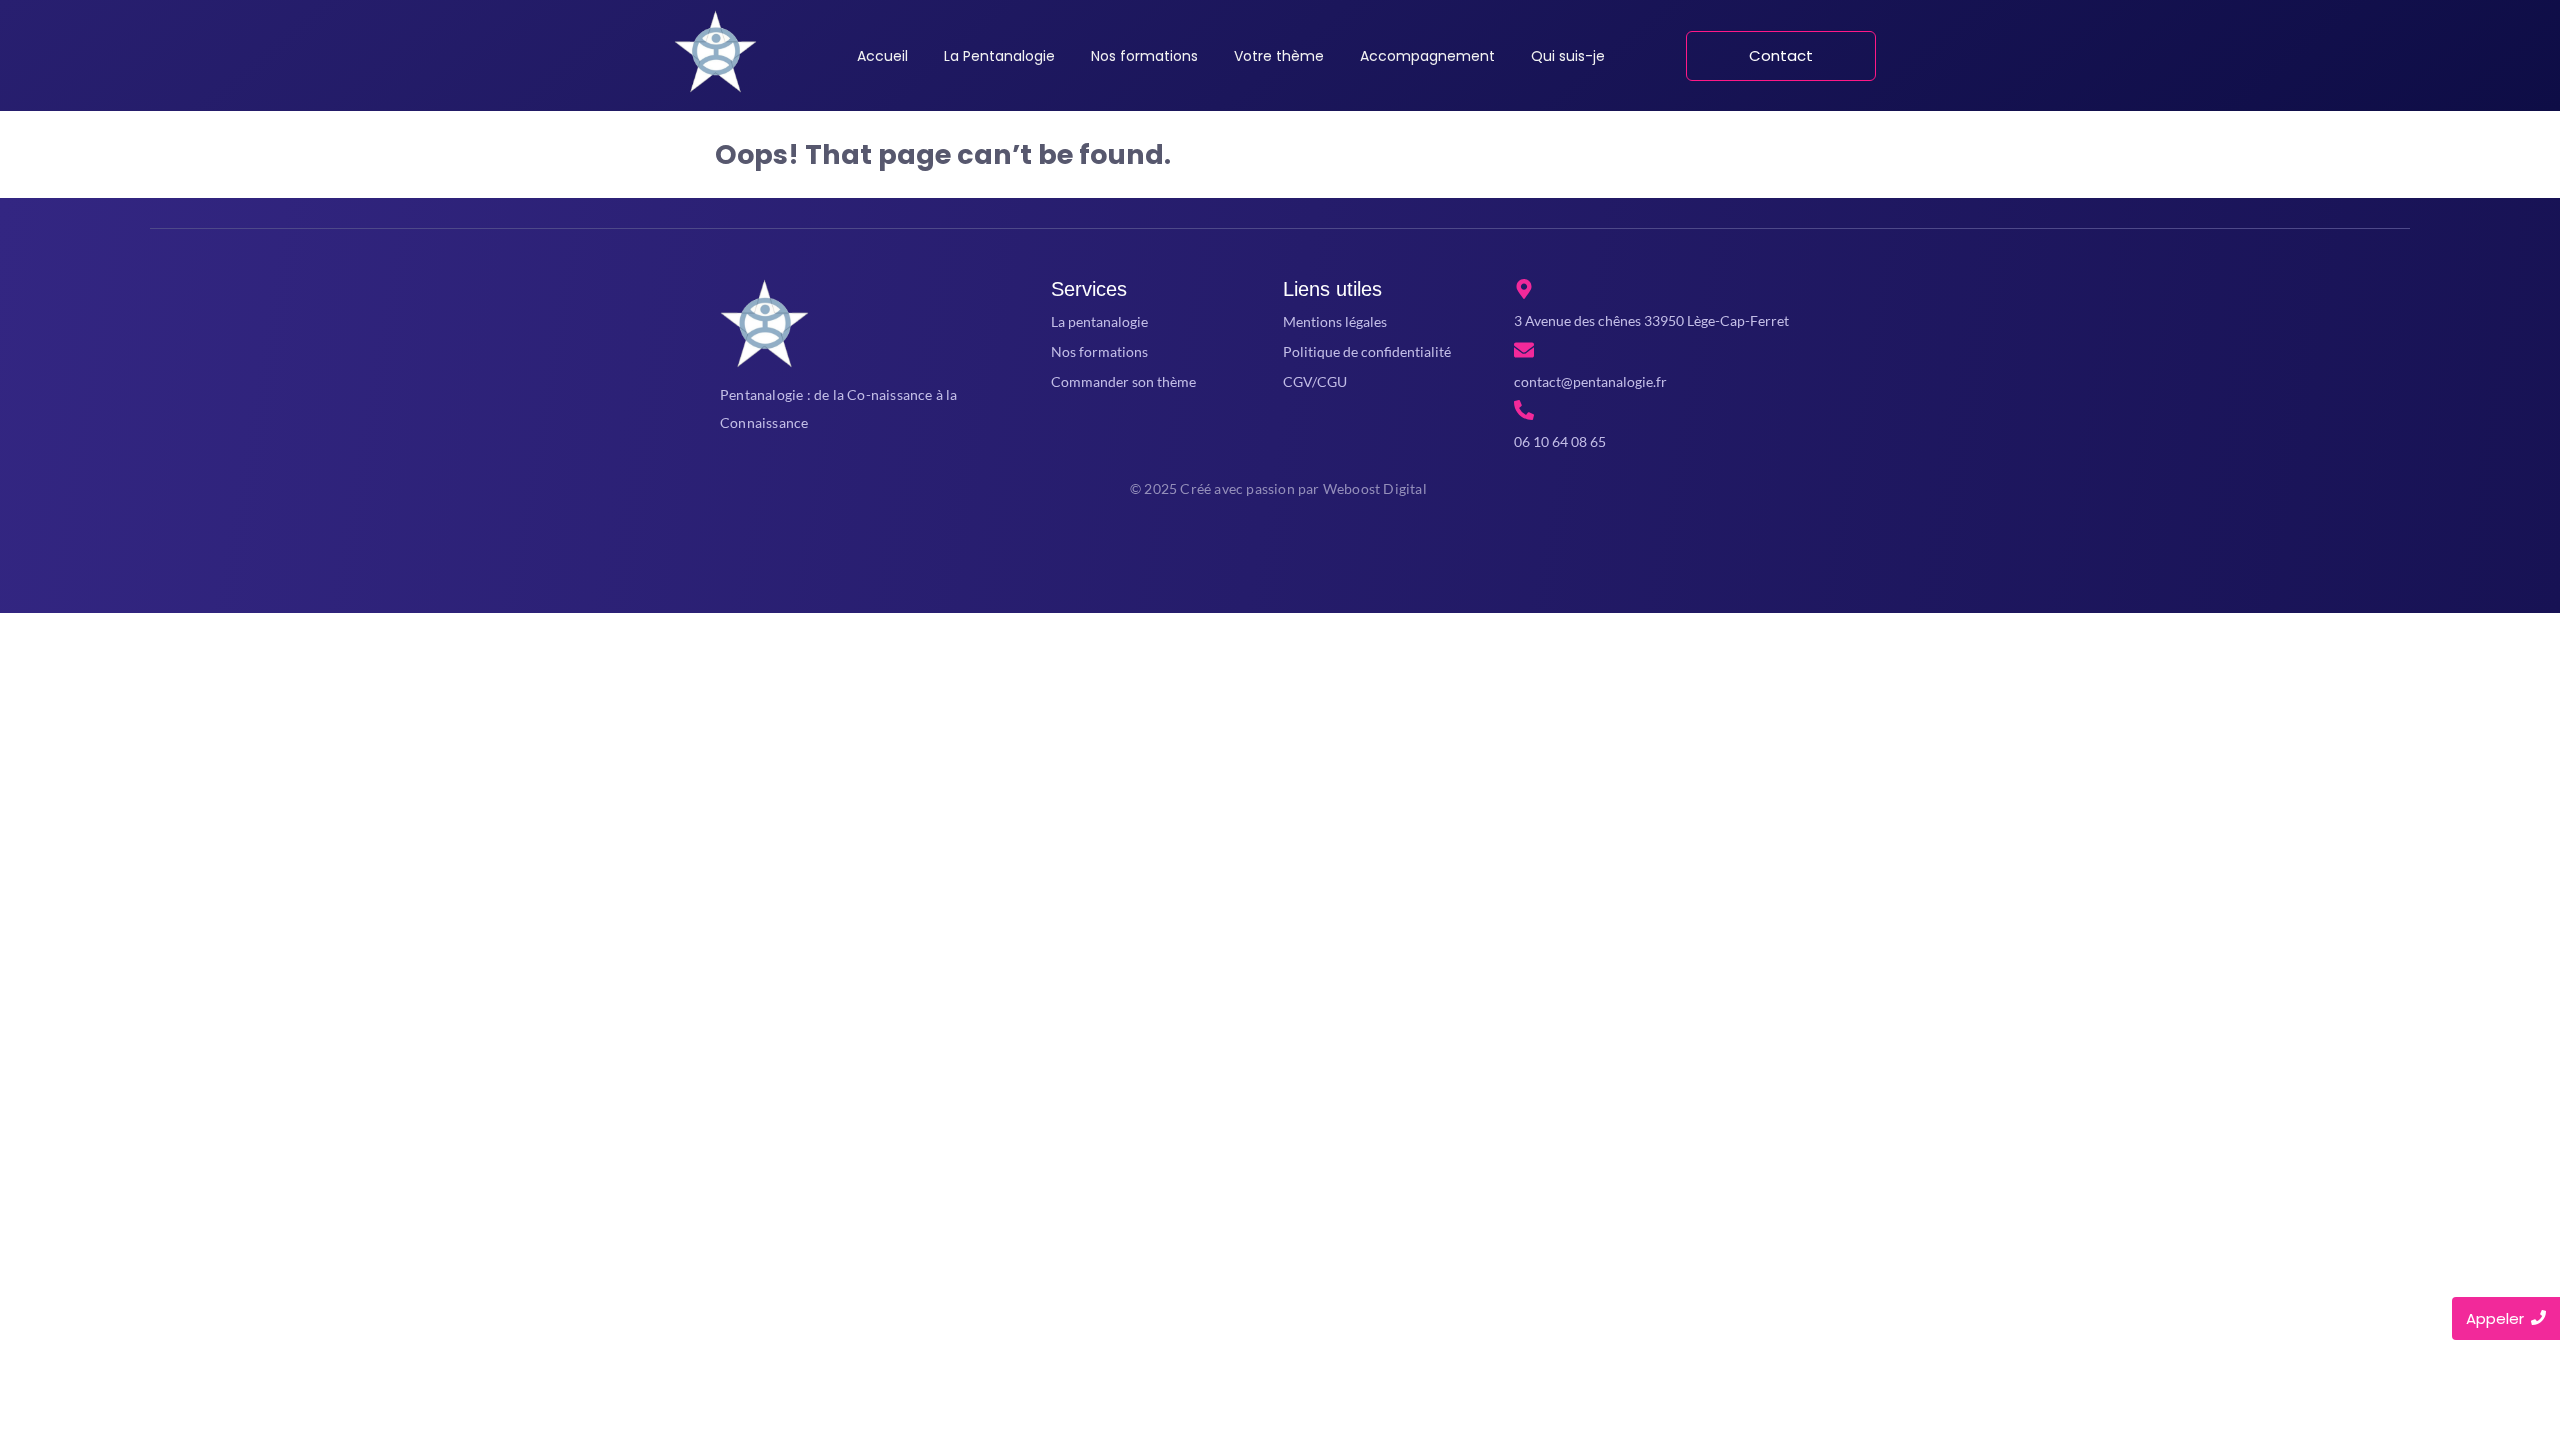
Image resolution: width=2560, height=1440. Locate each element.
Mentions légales (1335, 321)
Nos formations (1099, 351)
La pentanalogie (1099, 321)
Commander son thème (1123, 381)
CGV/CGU (1315, 381)
